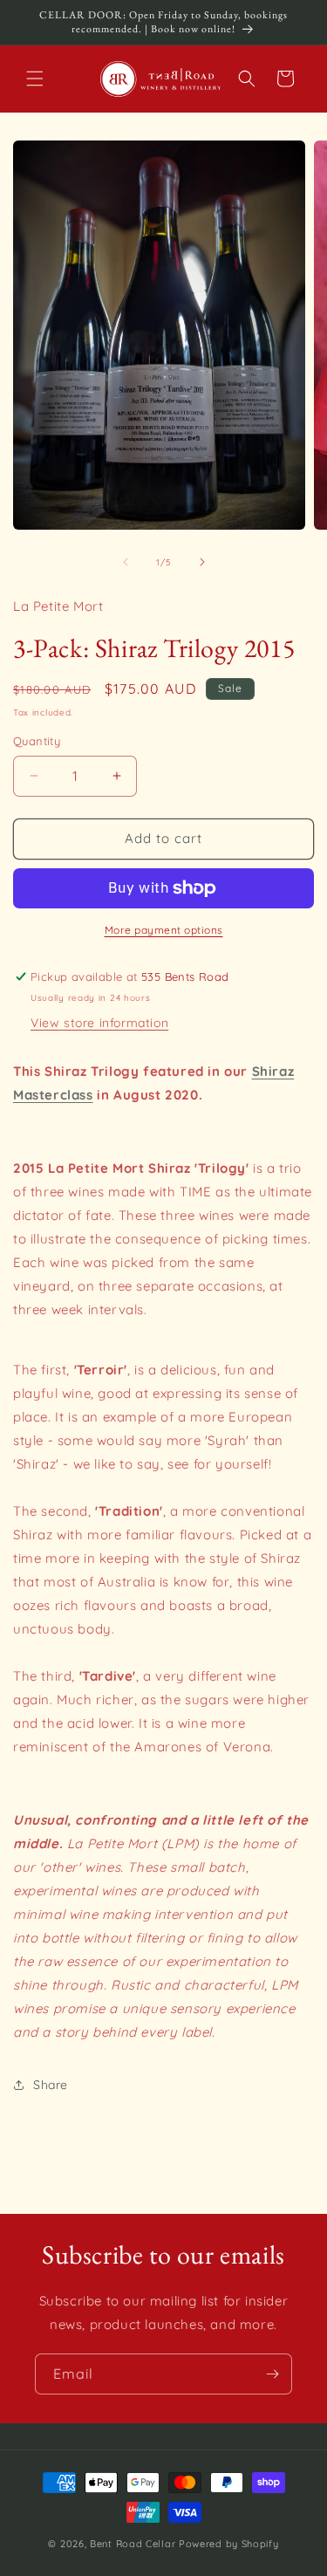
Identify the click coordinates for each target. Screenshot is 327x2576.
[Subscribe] (272, 2374)
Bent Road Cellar (133, 2544)
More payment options (164, 930)
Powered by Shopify (229, 2544)
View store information (99, 1023)
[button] (35, 79)
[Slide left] (126, 562)
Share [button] (51, 2085)
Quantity (37, 741)
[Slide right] (202, 562)
